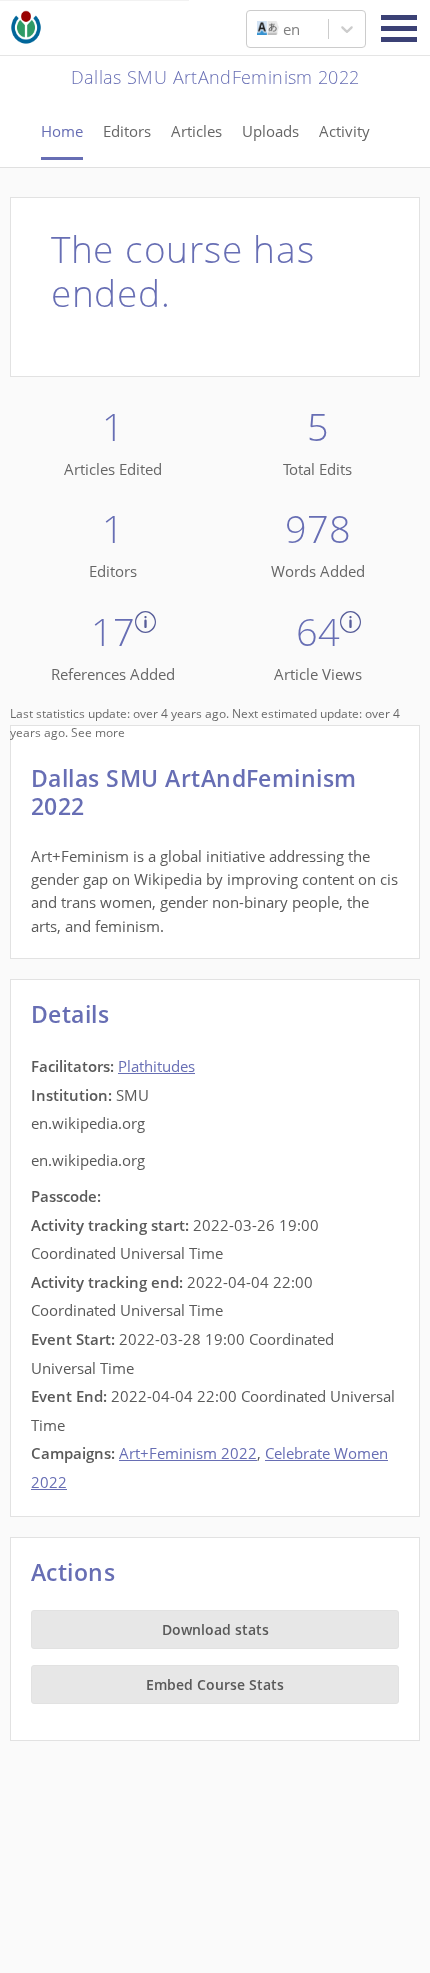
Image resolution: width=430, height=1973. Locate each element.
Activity (344, 131)
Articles (196, 131)
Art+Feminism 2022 (188, 1453)
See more (98, 732)
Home (62, 131)
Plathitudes (156, 1066)
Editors (127, 131)
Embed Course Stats (215, 1684)
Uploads (270, 131)
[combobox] (259, 29)
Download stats (215, 1629)
